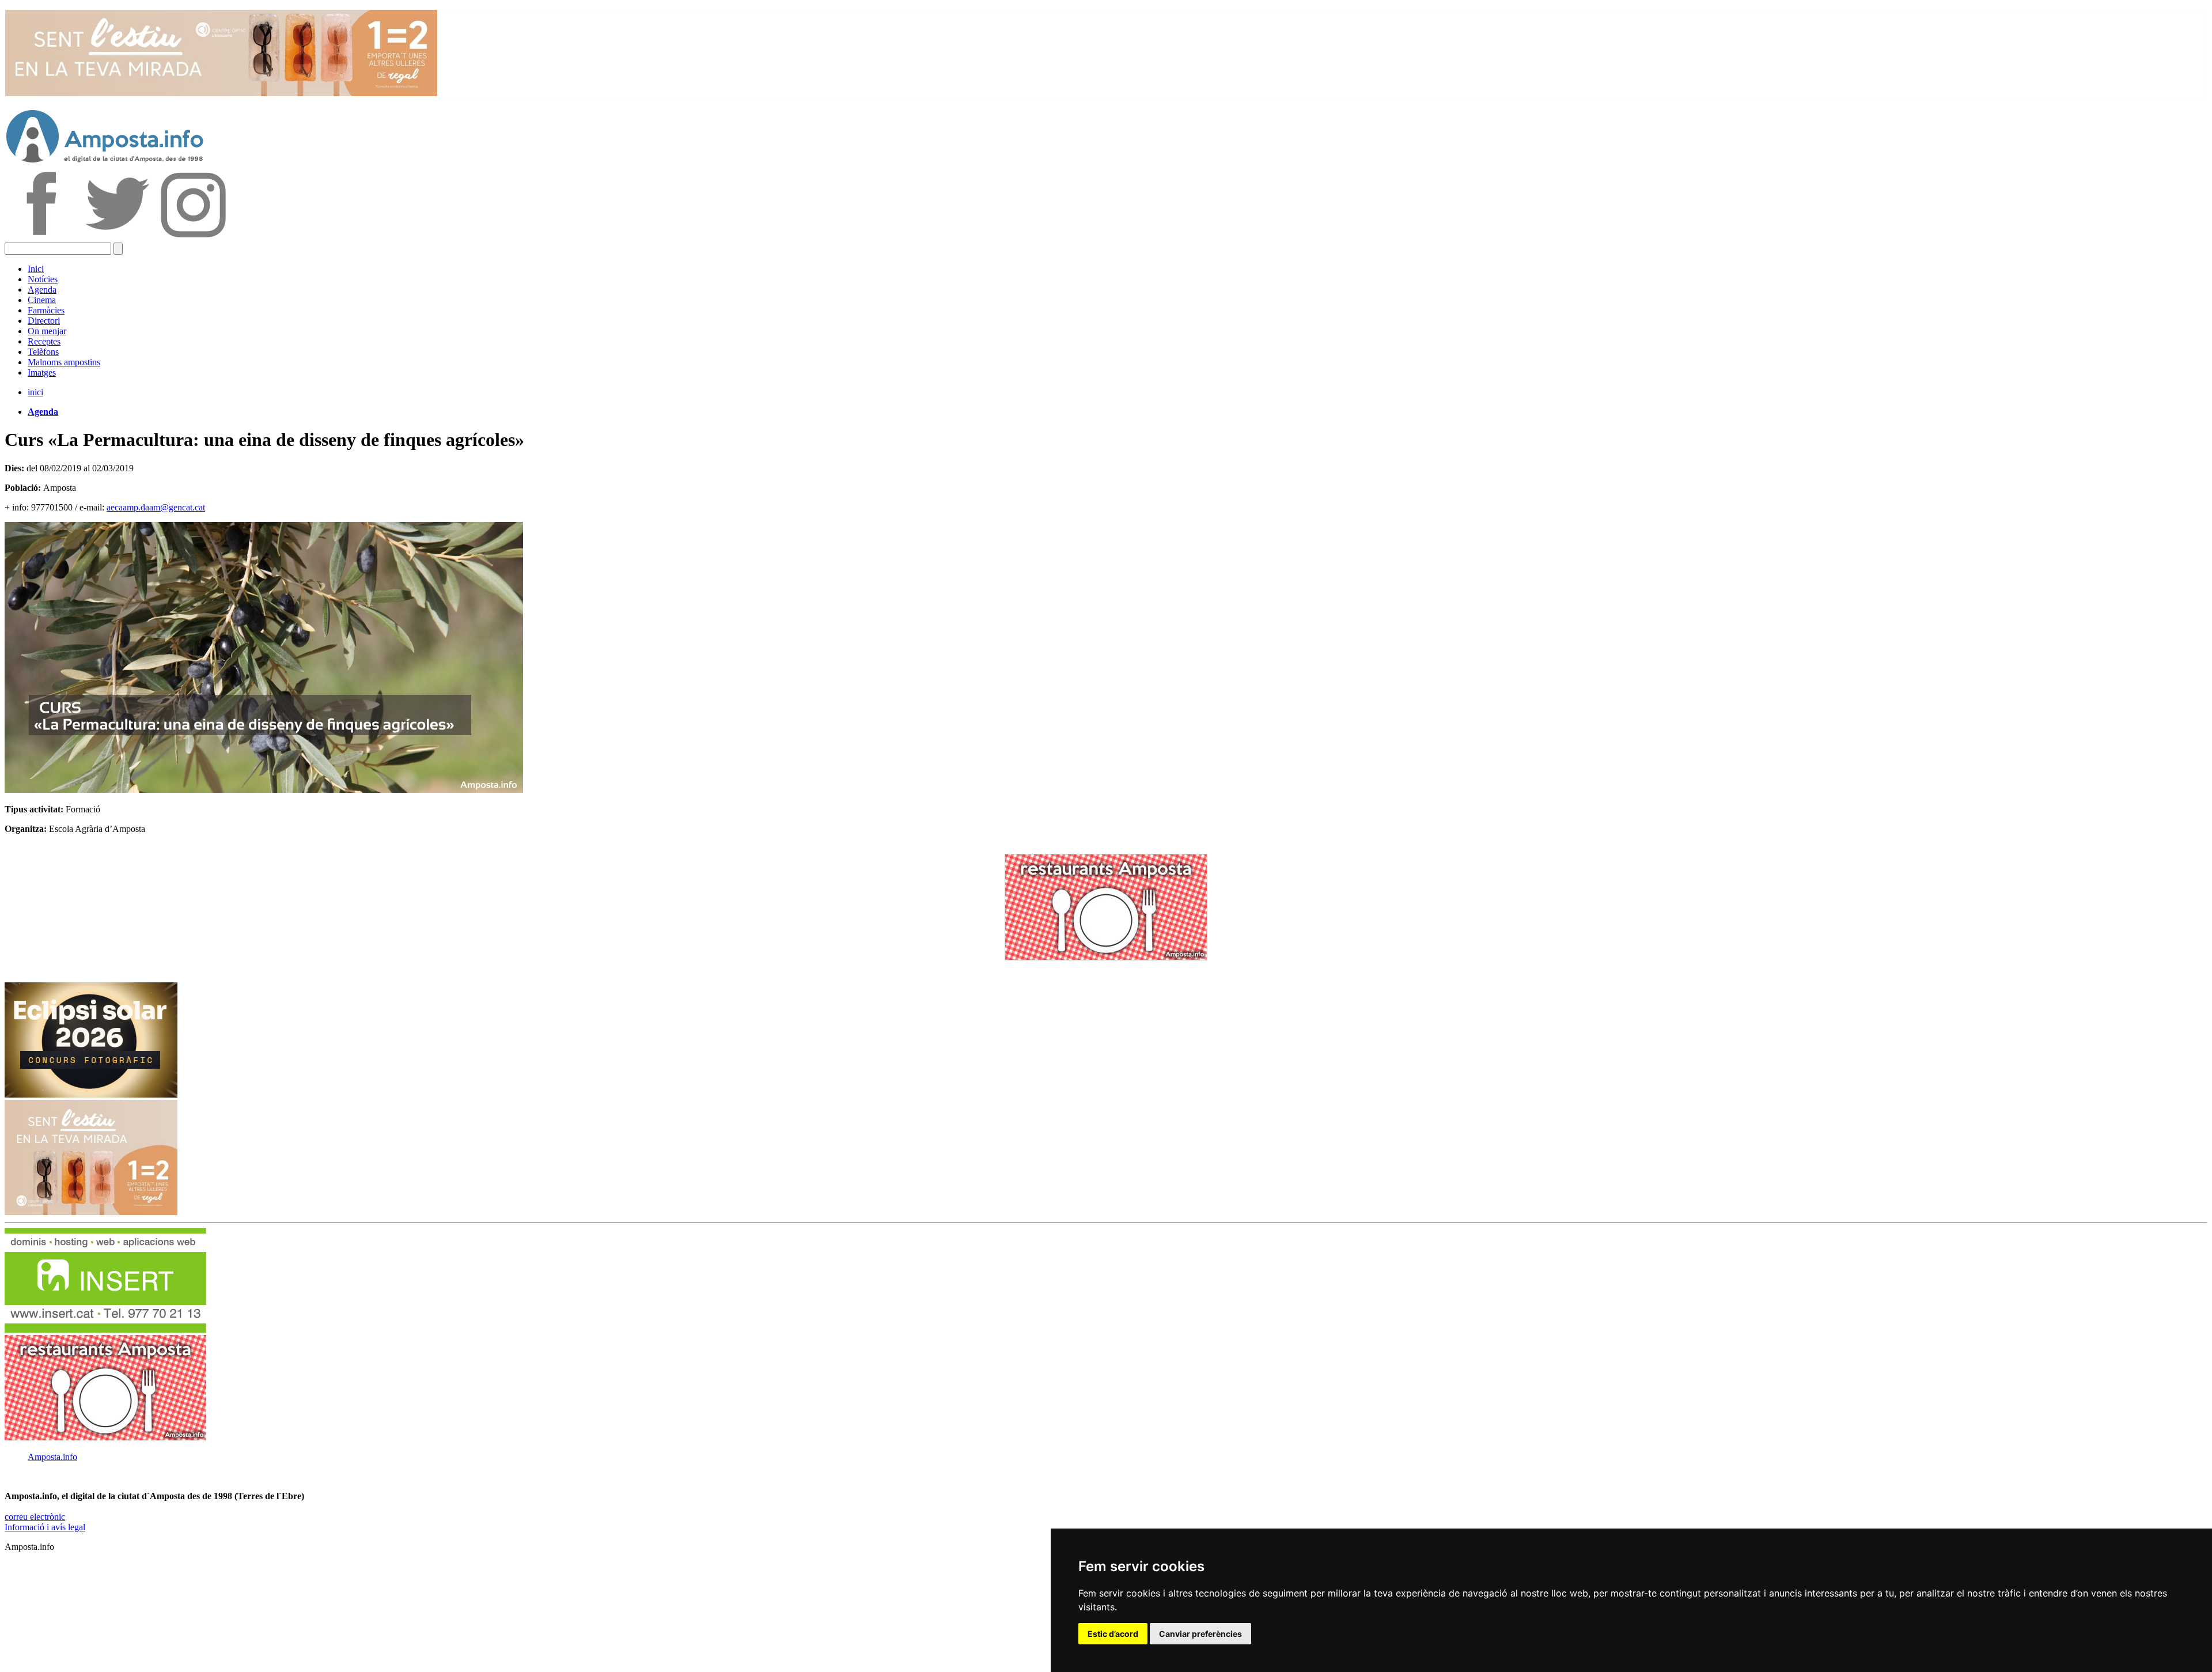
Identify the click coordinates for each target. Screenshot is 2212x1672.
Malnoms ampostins (64, 362)
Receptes (44, 341)
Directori (44, 321)
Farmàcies (46, 310)
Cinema (42, 300)
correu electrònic (35, 1517)
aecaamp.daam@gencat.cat (156, 507)
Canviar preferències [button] (1200, 1634)
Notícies (43, 279)
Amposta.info (52, 1457)
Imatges (42, 372)
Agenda (42, 290)
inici (35, 392)
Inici (36, 269)
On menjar (47, 331)
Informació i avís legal (45, 1527)
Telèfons (43, 352)
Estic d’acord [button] (1113, 1634)
